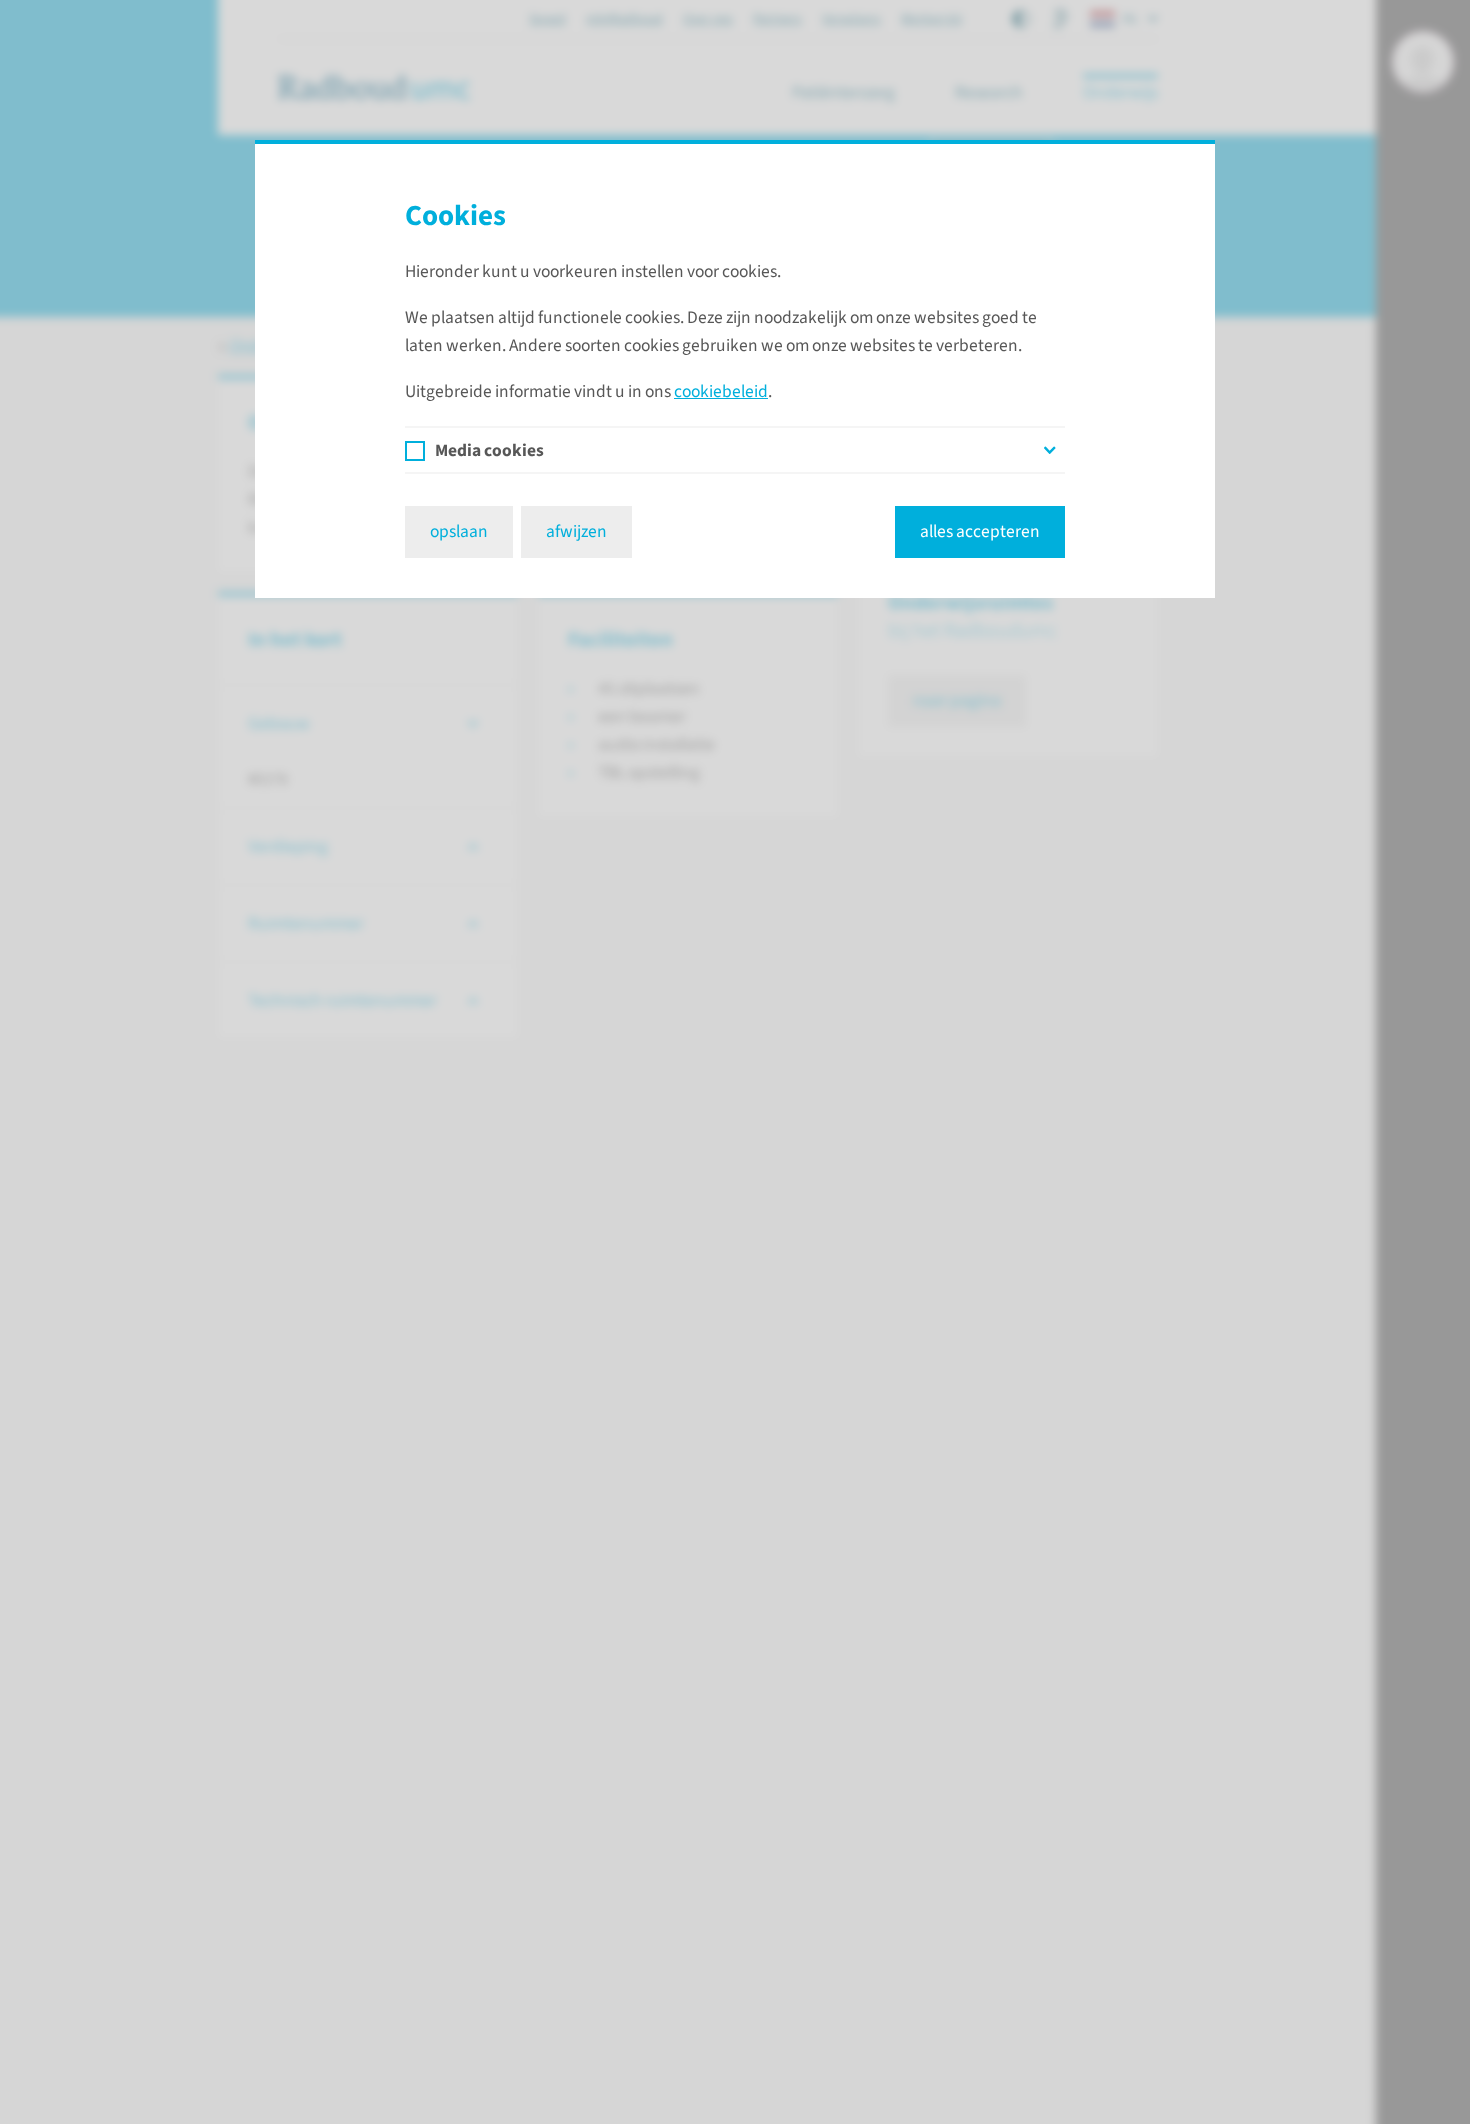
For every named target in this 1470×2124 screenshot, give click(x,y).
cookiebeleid (721, 391)
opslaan (459, 531)
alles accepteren (980, 531)
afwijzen (576, 531)
